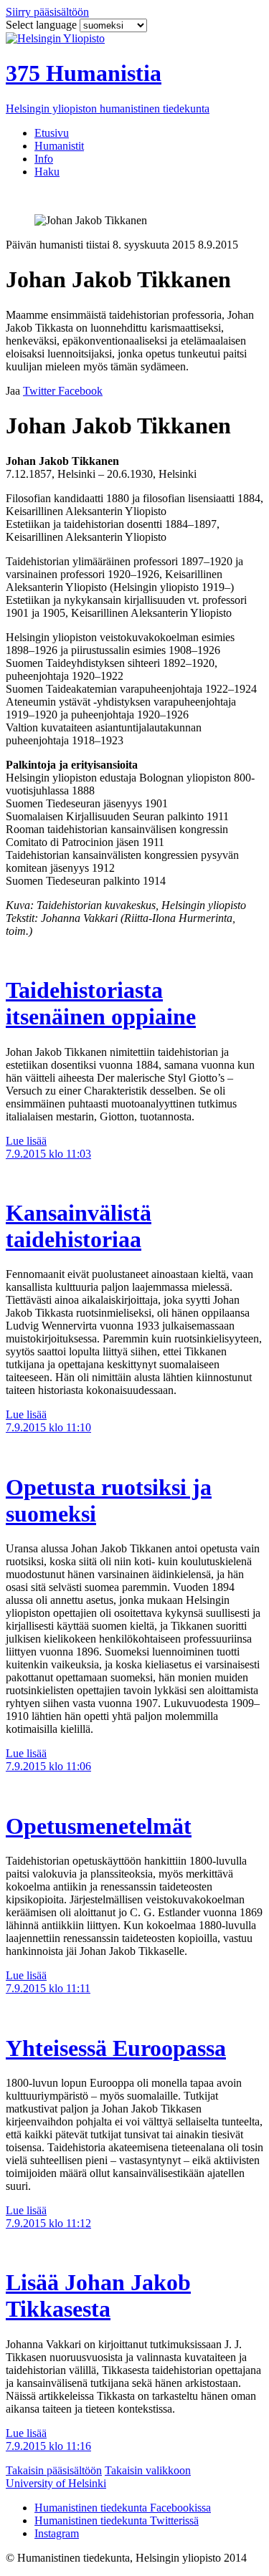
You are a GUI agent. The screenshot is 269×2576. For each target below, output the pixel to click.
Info (44, 159)
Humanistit (59, 146)
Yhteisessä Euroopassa (116, 2048)
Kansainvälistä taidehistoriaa (79, 1226)
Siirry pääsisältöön (47, 12)
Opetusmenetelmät (99, 1826)
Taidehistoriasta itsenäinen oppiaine (101, 1003)
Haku (47, 172)
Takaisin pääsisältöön (54, 2470)
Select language (43, 25)
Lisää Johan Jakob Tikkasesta (98, 2296)
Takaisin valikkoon (148, 2470)
